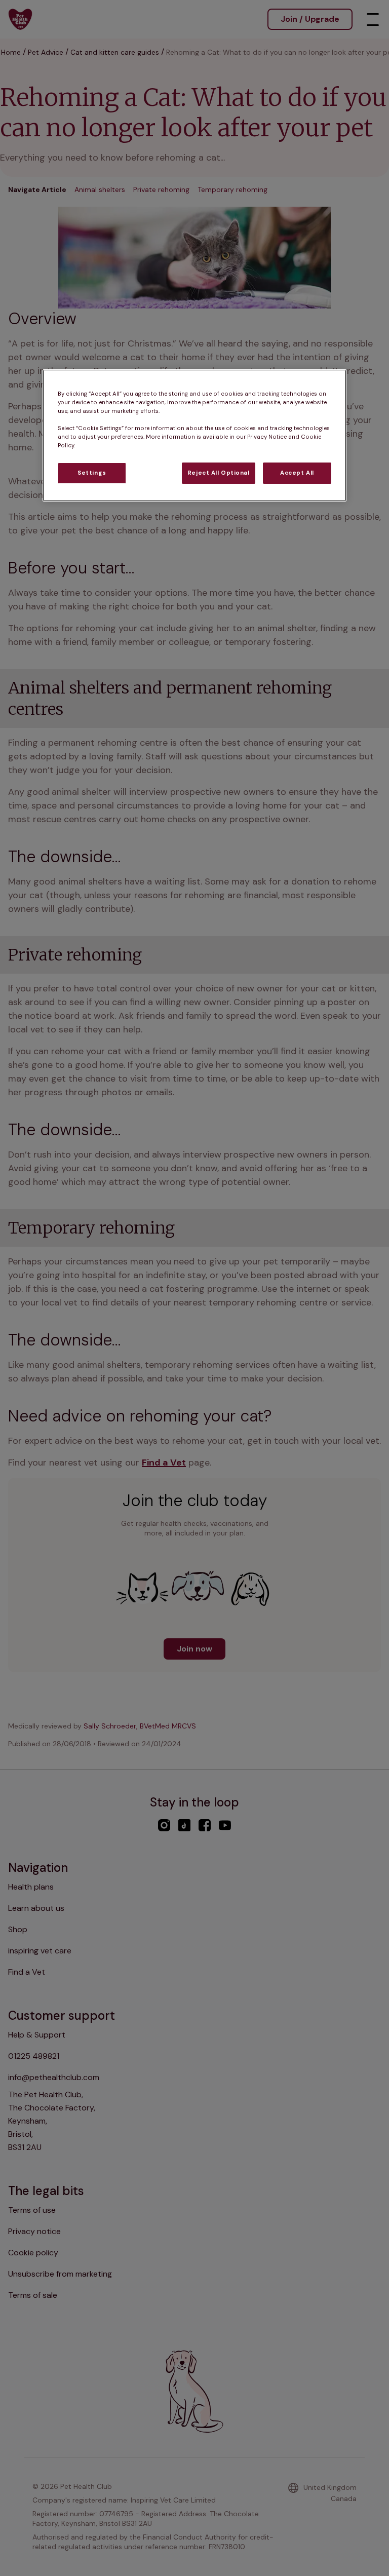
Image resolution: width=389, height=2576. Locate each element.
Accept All (297, 473)
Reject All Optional (219, 473)
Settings (92, 473)
